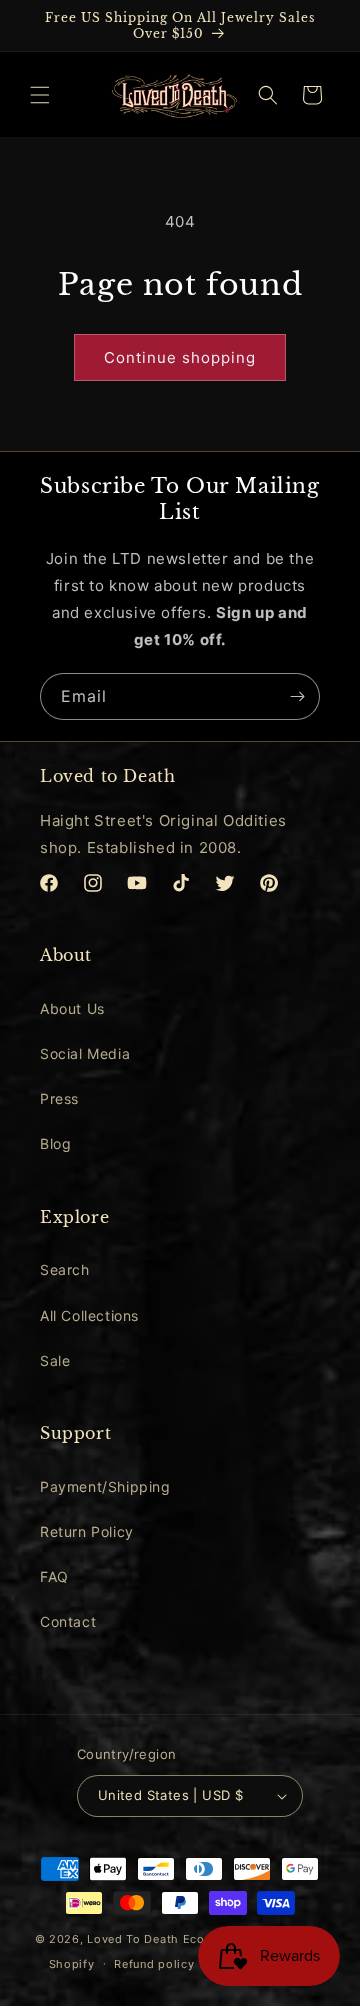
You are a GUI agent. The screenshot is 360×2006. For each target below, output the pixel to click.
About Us (72, 1008)
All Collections (89, 1315)
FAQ (54, 1576)
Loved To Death (133, 1939)
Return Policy (87, 1531)
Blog (55, 1143)
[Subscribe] (297, 696)
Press (59, 1098)
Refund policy (154, 1964)
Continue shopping (180, 357)
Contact (68, 1621)
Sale (55, 1360)
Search (65, 1269)
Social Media (85, 1053)
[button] (40, 95)
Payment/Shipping (105, 1486)
